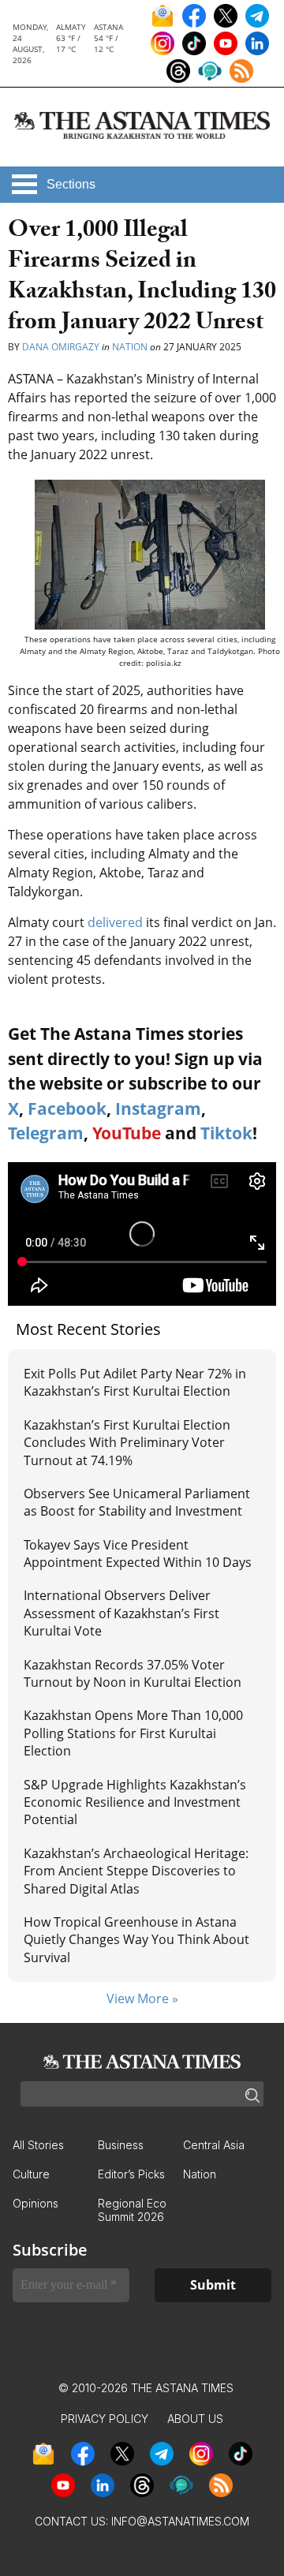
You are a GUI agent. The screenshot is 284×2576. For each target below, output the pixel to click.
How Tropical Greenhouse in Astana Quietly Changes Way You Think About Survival (136, 1940)
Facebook (67, 1109)
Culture (31, 2174)
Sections (71, 184)
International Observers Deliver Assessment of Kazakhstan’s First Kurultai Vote (121, 1613)
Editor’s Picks (131, 2174)
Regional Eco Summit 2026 (132, 2210)
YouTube (127, 1133)
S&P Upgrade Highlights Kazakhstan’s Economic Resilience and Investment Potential (135, 1802)
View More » (142, 1998)
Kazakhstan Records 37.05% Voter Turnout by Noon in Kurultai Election (134, 1673)
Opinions (35, 2203)
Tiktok (226, 1133)
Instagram (158, 1109)
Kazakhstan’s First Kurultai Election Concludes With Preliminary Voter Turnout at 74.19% (127, 1443)
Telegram (46, 1133)
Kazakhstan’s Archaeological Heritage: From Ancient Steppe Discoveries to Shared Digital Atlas (136, 1871)
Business (121, 2145)
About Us (195, 2419)
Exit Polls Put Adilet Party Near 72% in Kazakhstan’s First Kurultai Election (135, 1382)
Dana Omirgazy (61, 347)
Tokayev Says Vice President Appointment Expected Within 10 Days (138, 1553)
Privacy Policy (105, 2419)
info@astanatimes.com (180, 2521)
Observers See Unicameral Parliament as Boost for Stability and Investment (137, 1502)
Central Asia (214, 2145)
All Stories (38, 2145)
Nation (130, 347)
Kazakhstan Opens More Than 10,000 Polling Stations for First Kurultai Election (133, 1733)
